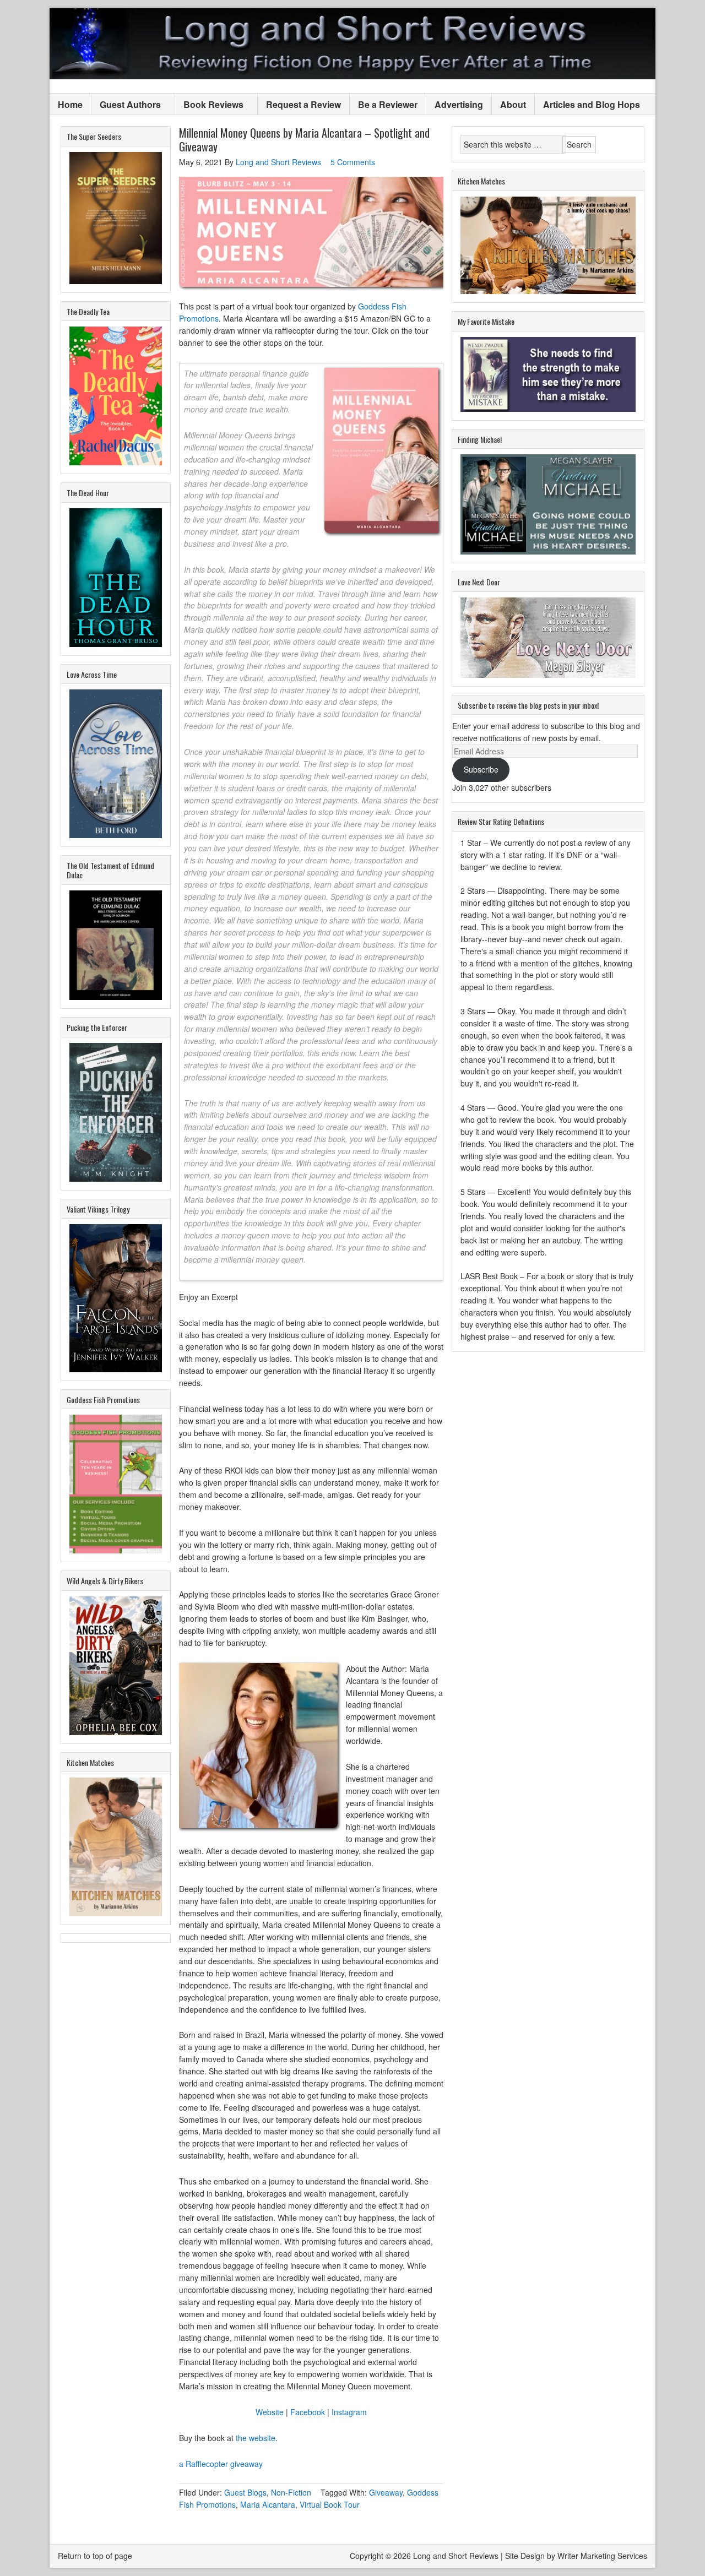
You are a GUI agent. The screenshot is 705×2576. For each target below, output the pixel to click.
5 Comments (353, 162)
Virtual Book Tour (330, 2504)
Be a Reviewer (388, 104)
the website (256, 2438)
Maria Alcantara (268, 2504)
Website (270, 2412)
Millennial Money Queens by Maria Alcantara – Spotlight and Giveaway (304, 140)
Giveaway (386, 2492)
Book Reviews (209, 105)
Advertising (459, 104)
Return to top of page (95, 2556)
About (513, 104)
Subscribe (481, 769)
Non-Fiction (291, 2492)
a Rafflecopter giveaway (221, 2464)
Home (70, 104)
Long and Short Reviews (352, 44)
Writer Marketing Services (602, 2556)
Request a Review (303, 104)
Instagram (349, 2412)
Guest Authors (126, 105)
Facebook (308, 2412)
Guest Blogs (245, 2492)
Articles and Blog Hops (587, 105)
